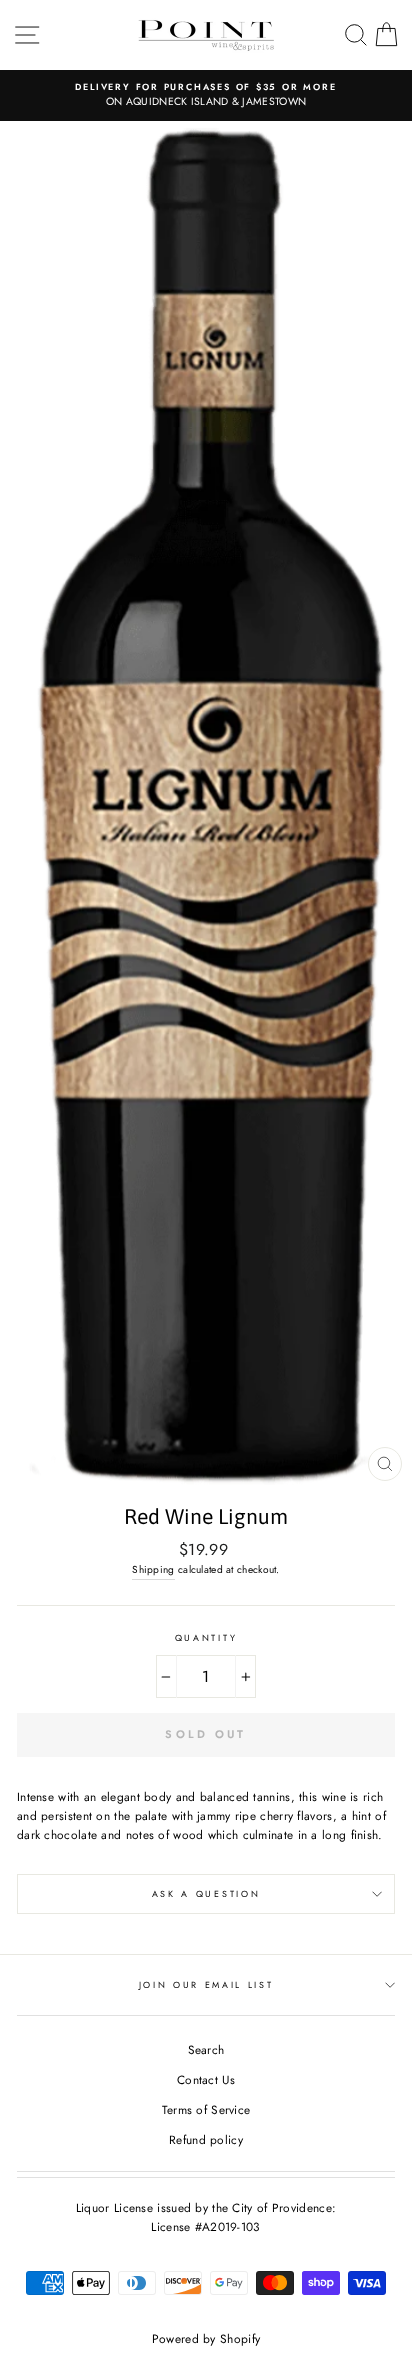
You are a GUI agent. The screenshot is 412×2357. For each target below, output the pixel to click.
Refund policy (206, 2139)
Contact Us (206, 2079)
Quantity (206, 1637)
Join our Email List (206, 1984)
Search (206, 2049)
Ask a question (206, 1893)
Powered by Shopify (206, 2339)
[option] (206, 95)
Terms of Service (206, 2109)
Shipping (153, 1569)
